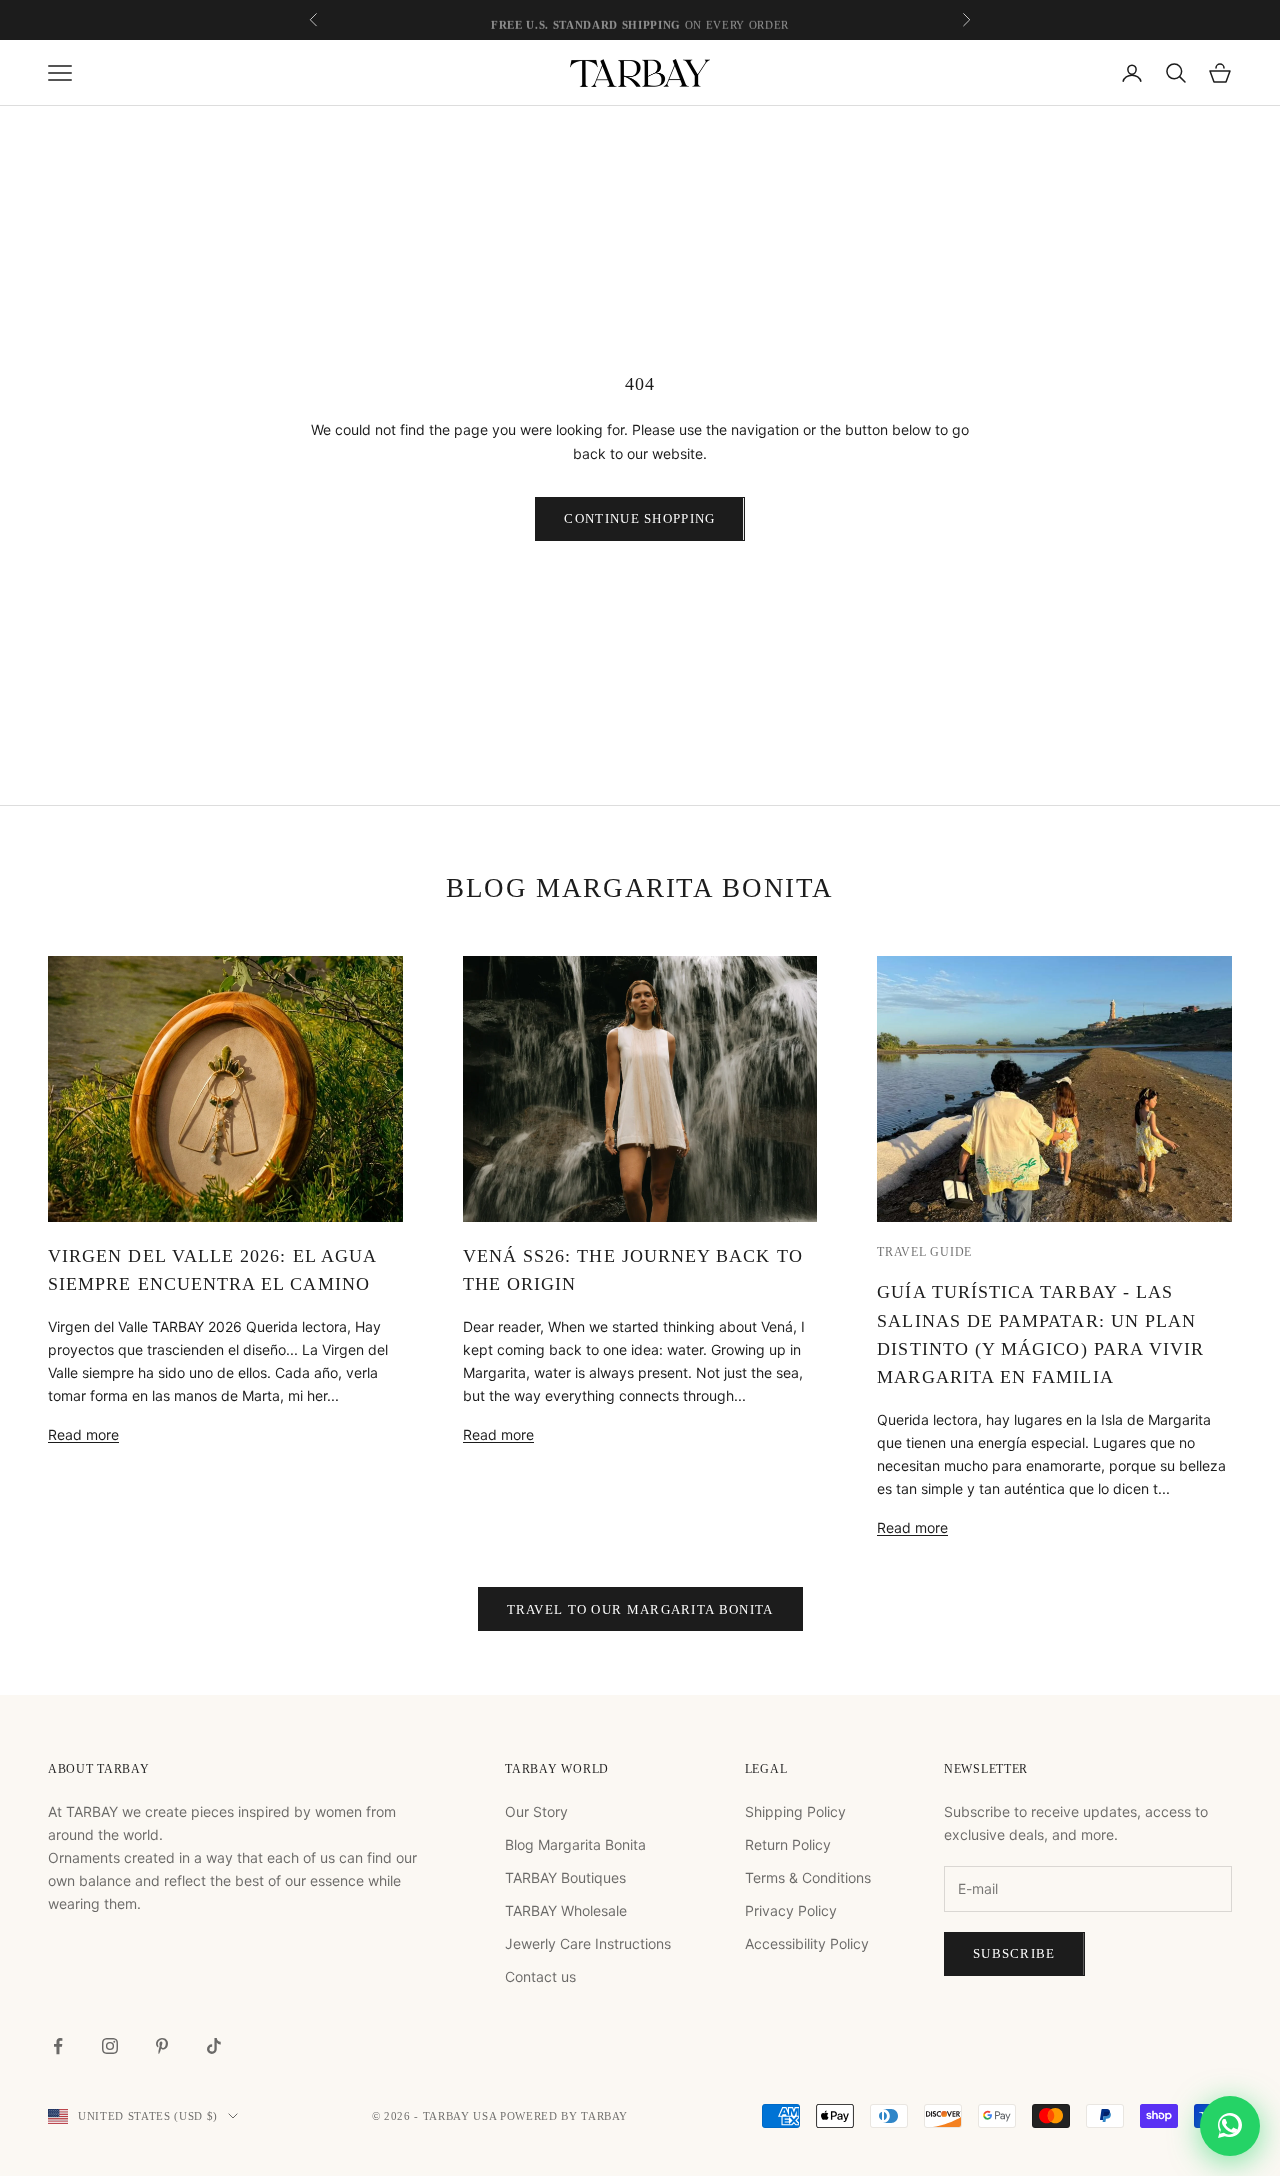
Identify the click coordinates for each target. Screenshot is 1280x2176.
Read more (83, 1434)
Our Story (536, 1811)
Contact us (540, 1976)
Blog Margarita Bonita (575, 1844)
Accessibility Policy (807, 1943)
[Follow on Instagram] (110, 2046)
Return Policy (788, 1844)
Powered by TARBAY (564, 2116)
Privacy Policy (791, 1910)
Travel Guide (924, 1252)
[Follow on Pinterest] (162, 2046)
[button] (1230, 2106)
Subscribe (1014, 1953)
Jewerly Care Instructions (588, 1943)
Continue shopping (639, 518)
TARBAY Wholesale (566, 1910)
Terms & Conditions (808, 1877)
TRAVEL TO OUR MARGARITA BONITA (640, 1609)
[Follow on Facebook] (58, 2046)
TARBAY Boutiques (565, 1877)
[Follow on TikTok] (214, 2046)
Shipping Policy (795, 1811)
